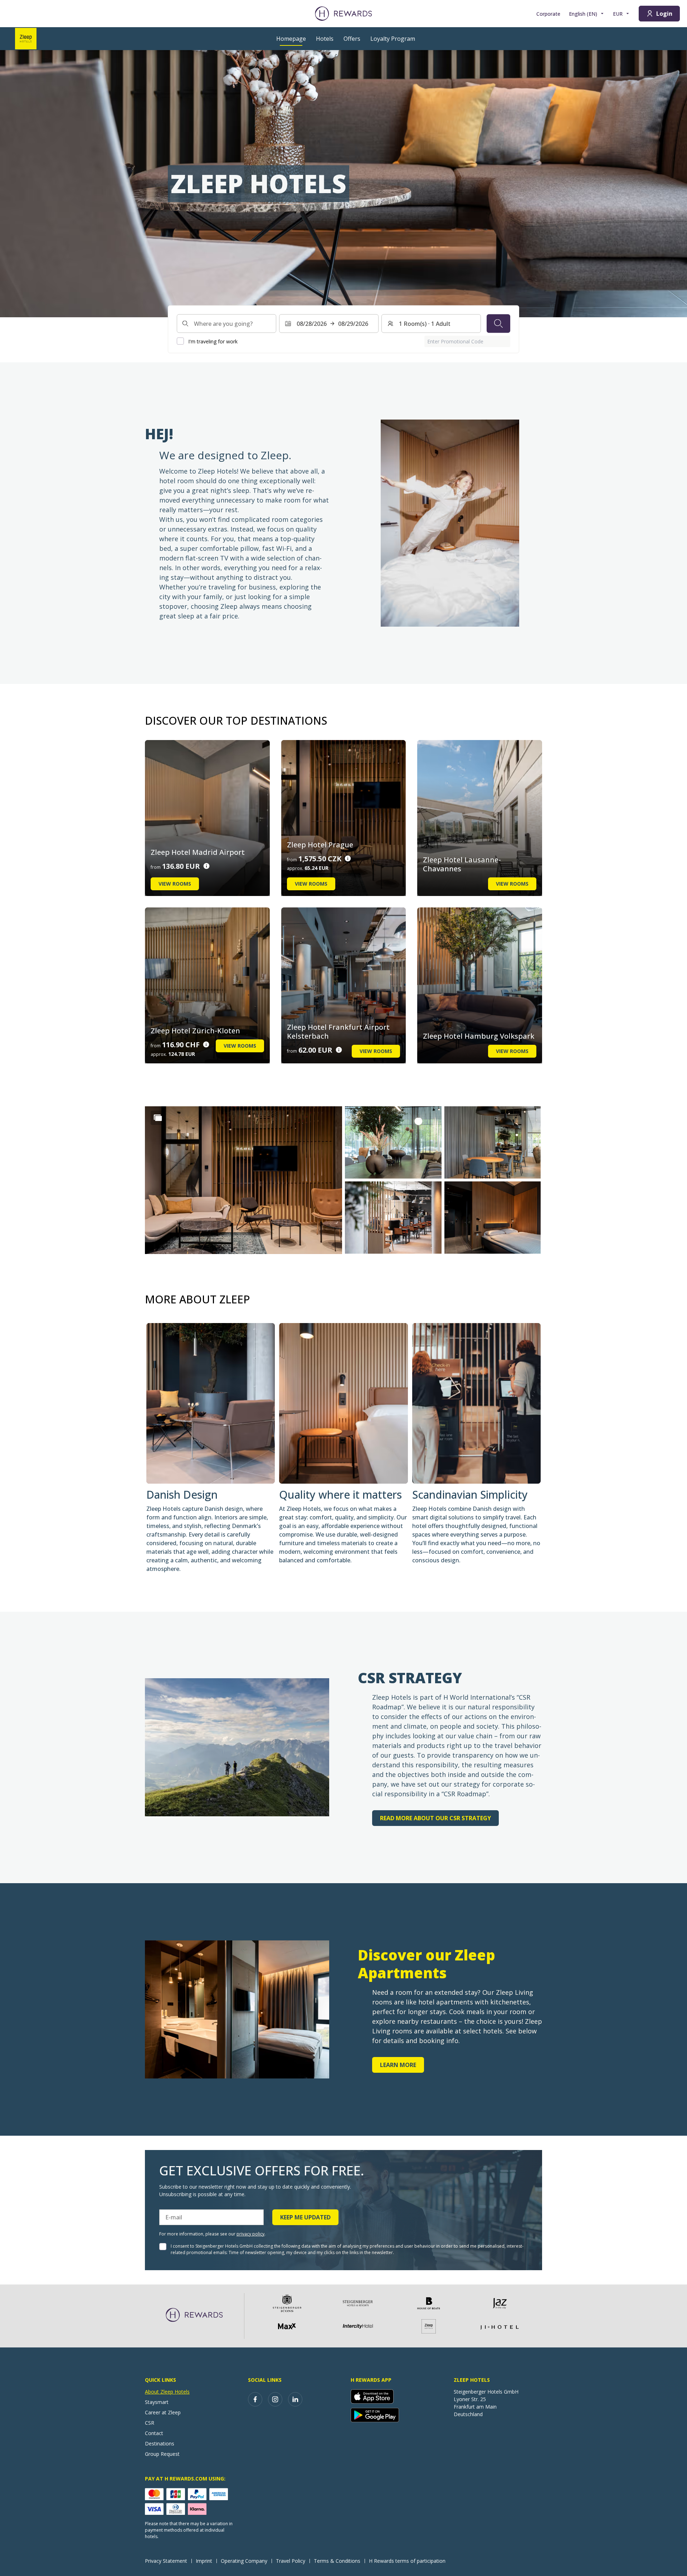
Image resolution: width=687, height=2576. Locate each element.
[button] (243, 1180)
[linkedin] (295, 2399)
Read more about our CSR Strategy (435, 1818)
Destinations (160, 2443)
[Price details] (206, 866)
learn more (398, 2065)
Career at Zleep (163, 2412)
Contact (154, 2433)
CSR (150, 2423)
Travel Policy (291, 2561)
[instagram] (275, 2399)
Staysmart (157, 2402)
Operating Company (244, 2561)
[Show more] (158, 1118)
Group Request (162, 2454)
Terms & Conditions (337, 2561)
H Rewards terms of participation (407, 2561)
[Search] (498, 323)
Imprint (204, 2561)
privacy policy (250, 2234)
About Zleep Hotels (167, 2392)
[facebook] (255, 2399)
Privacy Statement (166, 2561)
